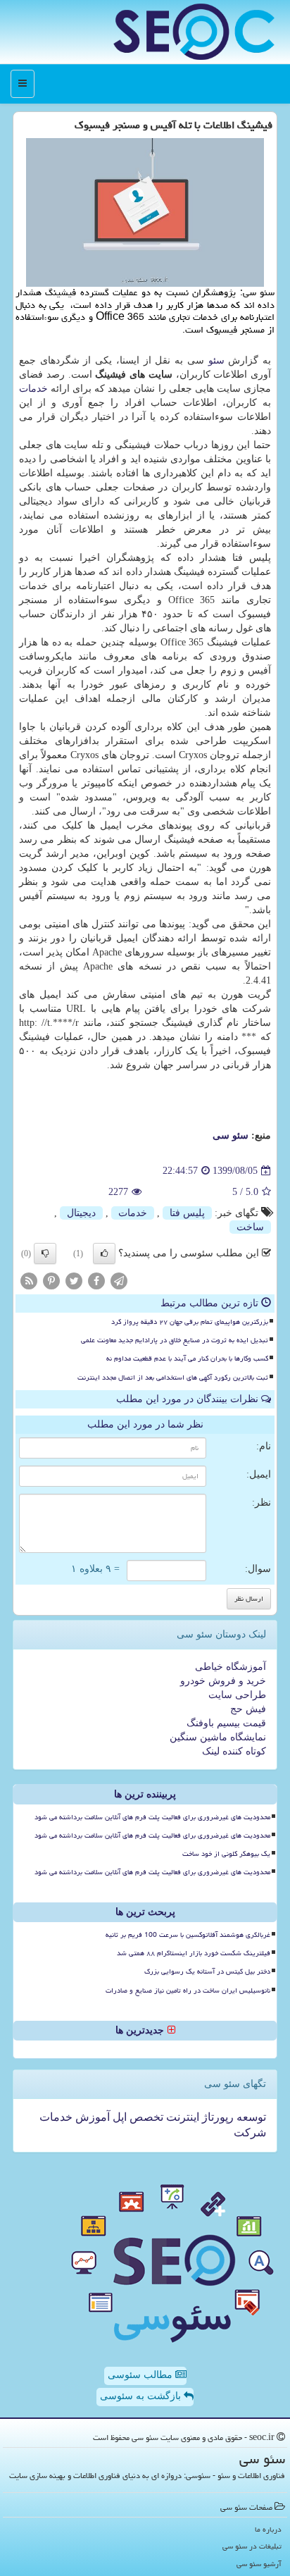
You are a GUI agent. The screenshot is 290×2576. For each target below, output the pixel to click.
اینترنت (181, 2117)
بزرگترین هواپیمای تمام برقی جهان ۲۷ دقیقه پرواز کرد (190, 1322)
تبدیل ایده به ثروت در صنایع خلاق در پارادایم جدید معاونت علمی (175, 1340)
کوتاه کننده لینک (234, 1751)
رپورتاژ (216, 2117)
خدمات (33, 389)
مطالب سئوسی (141, 2375)
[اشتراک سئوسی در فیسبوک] (96, 1280)
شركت (250, 2132)
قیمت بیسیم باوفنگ (226, 1723)
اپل (118, 2117)
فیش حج (248, 1709)
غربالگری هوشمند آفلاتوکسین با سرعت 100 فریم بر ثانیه (188, 1935)
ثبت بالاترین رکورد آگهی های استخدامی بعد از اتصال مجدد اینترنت (173, 1377)
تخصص (145, 2117)
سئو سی (231, 1135)
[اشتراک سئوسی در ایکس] (74, 1280)
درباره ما (268, 2529)
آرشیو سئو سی (259, 2564)
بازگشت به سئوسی (142, 2396)
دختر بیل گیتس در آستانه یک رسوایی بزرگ (207, 1971)
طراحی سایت (237, 1695)
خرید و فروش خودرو (223, 1681)
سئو (216, 360)
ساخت (250, 1227)
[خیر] (45, 1253)
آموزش (91, 2117)
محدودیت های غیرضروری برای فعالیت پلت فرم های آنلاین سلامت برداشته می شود (152, 1817)
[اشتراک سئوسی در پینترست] (51, 1280)
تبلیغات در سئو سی (252, 2546)
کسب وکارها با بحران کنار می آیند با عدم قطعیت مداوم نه (187, 1358)
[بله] (104, 1253)
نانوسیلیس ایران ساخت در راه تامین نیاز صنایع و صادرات (188, 1990)
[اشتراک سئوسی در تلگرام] (119, 1280)
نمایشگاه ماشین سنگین (218, 1737)
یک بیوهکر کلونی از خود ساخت (226, 1854)
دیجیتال (81, 1213)
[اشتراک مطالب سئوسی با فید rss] (29, 1280)
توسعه (250, 2117)
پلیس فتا (187, 1213)
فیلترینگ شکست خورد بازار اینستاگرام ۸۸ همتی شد (194, 1953)
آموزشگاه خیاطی (231, 1667)
